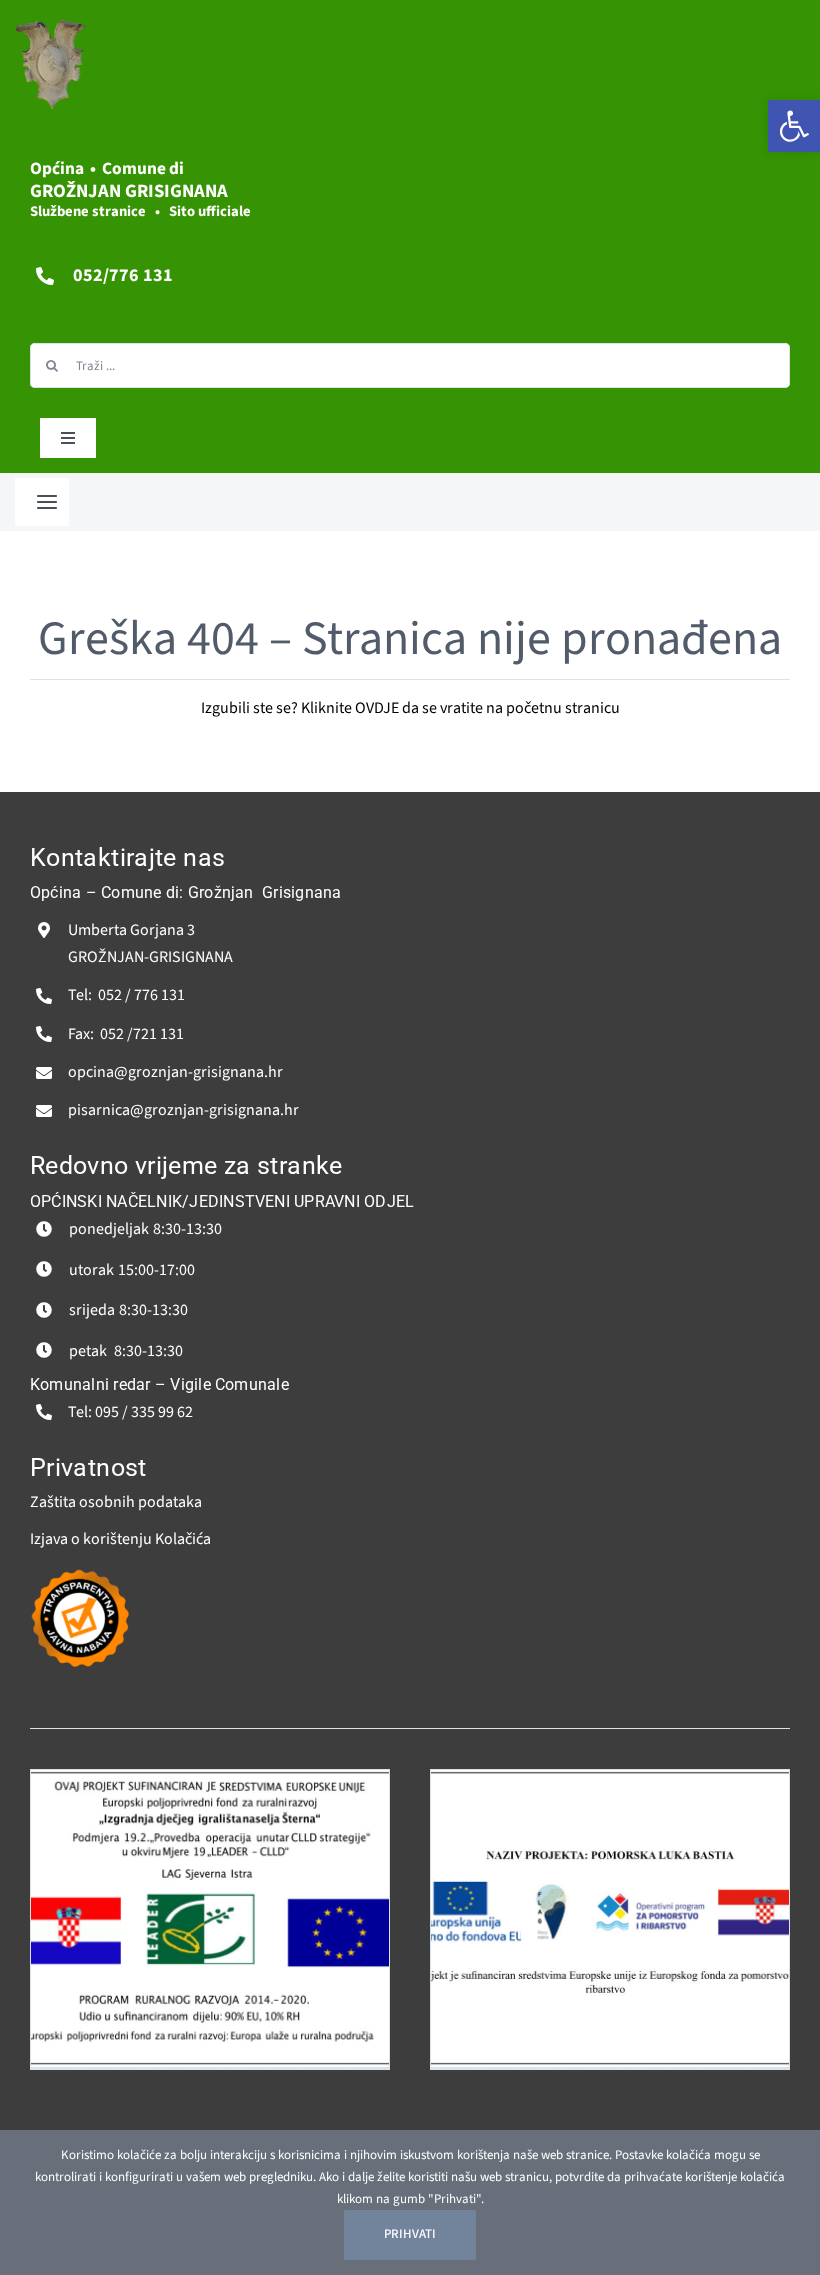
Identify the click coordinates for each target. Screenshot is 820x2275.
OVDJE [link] (377, 708)
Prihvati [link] (410, 2234)
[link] (794, 126)
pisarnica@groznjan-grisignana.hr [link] (183, 1110)
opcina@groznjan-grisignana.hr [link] (175, 1072)
